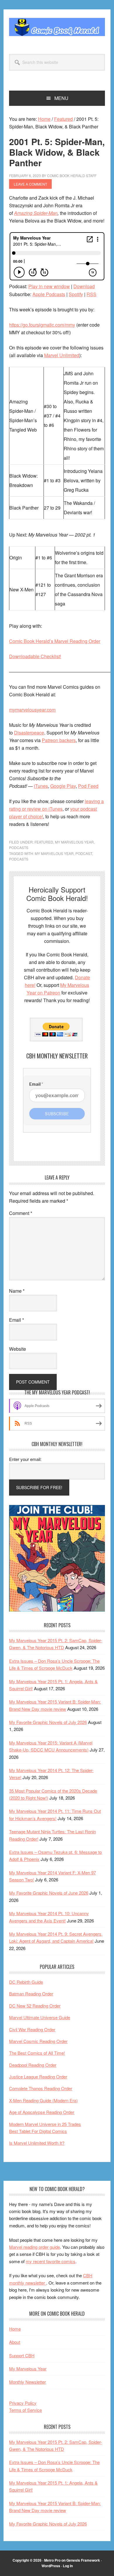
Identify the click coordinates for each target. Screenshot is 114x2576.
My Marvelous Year (74, 842)
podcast (84, 853)
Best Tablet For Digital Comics (38, 2131)
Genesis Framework (83, 2560)
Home (15, 2329)
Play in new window (49, 286)
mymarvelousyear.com (32, 710)
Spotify (76, 294)
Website (18, 1349)
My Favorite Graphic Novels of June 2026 (49, 1893)
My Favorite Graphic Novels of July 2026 (48, 1722)
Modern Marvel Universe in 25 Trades (45, 2124)
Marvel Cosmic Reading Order (38, 2041)
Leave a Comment (30, 184)
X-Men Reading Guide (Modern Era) (43, 2100)
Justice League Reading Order (38, 2077)
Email (17, 1320)
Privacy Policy (23, 2403)
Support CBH (22, 2355)
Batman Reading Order (31, 1994)
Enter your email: (25, 1459)
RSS (91, 294)
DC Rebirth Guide (26, 1982)
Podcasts (19, 847)
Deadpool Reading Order (33, 2065)
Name (17, 1291)
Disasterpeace (29, 733)
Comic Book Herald (57, 27)
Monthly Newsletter (27, 2382)
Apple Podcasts (49, 294)
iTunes (41, 786)
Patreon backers (59, 740)
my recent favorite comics (51, 2261)
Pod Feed (88, 786)
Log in (68, 2566)
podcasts (19, 859)
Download (84, 286)
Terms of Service (25, 2410)
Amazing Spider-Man (36, 213)
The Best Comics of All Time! (37, 2053)
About (15, 2342)
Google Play (63, 786)
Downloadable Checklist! (35, 656)
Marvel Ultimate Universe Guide (40, 2017)
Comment (21, 1213)
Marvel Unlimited (62, 355)
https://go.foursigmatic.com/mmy (42, 325)
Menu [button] (61, 98)
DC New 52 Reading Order (35, 2006)
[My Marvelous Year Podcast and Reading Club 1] (57, 1610)
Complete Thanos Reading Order (41, 2088)
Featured (44, 842)
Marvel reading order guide (34, 2247)
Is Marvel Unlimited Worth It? (37, 2143)
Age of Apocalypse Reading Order (42, 2112)
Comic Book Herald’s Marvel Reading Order (55, 641)
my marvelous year (54, 853)
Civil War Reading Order (32, 2029)
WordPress (51, 2566)
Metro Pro (52, 2560)
